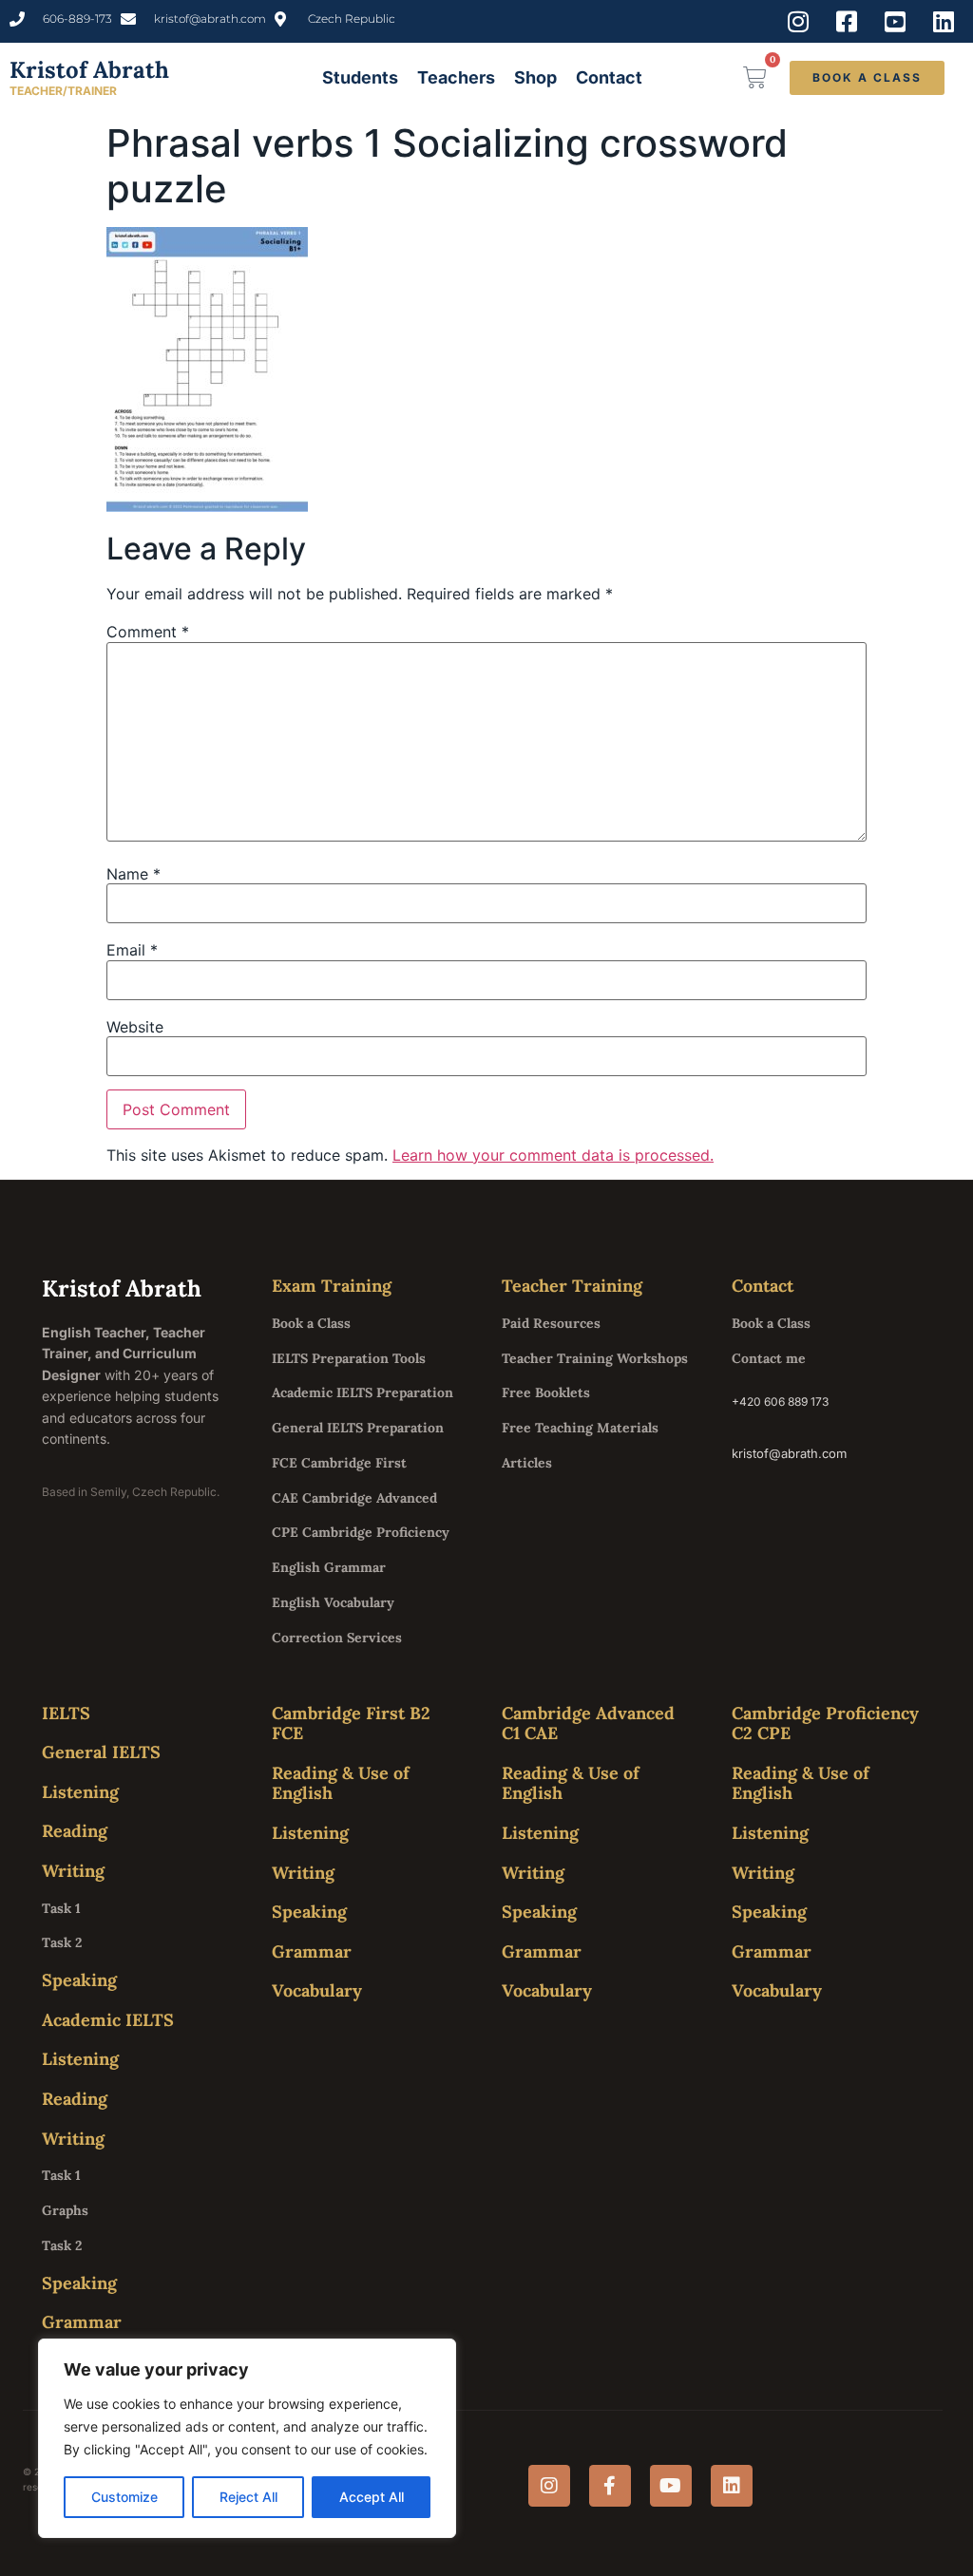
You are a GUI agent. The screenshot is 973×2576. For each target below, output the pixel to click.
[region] (247, 2438)
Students (360, 77)
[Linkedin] (732, 2486)
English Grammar (329, 1567)
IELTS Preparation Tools (349, 1358)
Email (132, 950)
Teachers (456, 77)
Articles (527, 1463)
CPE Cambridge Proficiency (361, 1532)
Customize (124, 2497)
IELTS (66, 1713)
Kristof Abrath (89, 70)
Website (135, 1027)
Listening (80, 1792)
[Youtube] (671, 2486)
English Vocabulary (333, 1602)
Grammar (82, 2322)
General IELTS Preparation (358, 1428)
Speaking (79, 1980)
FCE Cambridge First (339, 1463)
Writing (73, 1871)
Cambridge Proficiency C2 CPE (825, 1724)
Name (134, 874)
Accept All (372, 2497)
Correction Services (337, 1638)
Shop (535, 77)
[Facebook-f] (610, 2486)
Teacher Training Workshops (595, 1358)
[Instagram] (549, 2486)
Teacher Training (572, 1286)
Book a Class (311, 1323)
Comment (148, 632)
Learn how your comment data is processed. (553, 1155)
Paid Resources (551, 1323)
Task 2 (62, 1942)
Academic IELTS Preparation (362, 1392)
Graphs (65, 2210)
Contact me (769, 1358)
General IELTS (101, 1752)
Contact (609, 77)
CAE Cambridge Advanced (354, 1498)
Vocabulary (317, 1990)
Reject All (248, 2497)
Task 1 (61, 1908)
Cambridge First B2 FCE (351, 1724)
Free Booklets (546, 1392)
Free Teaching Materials (580, 1428)
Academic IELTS (108, 2020)
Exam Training (332, 1286)
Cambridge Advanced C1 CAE (588, 1724)
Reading (75, 1831)
